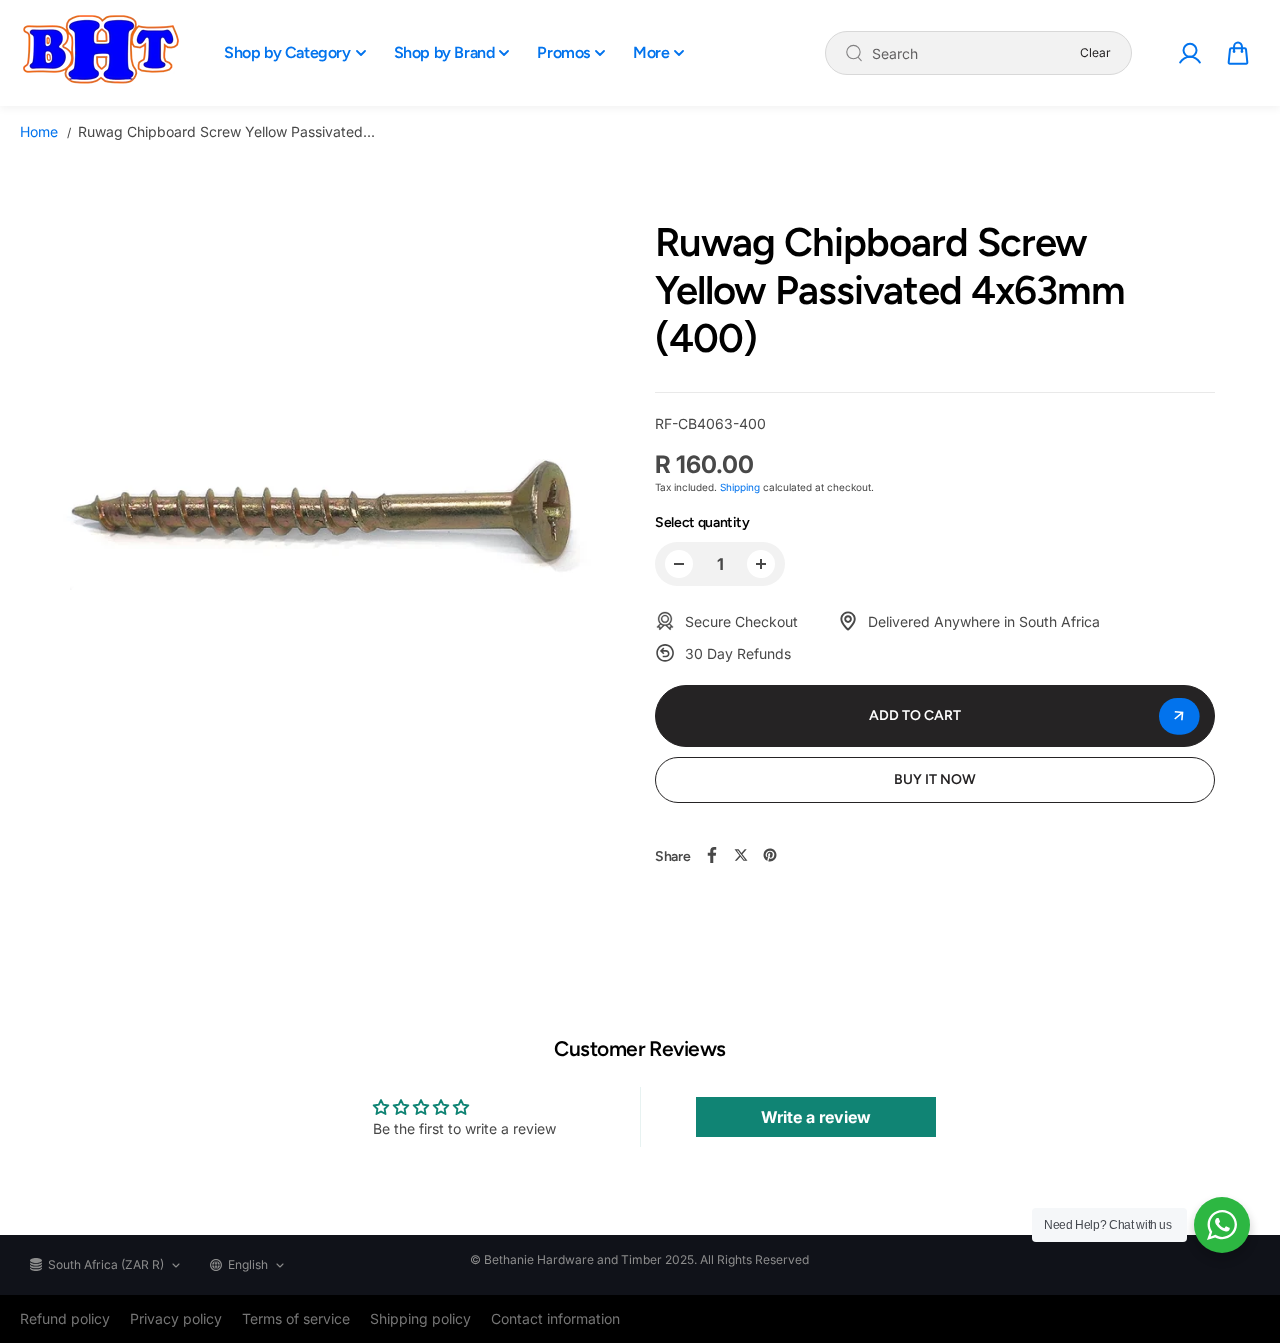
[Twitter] (741, 855)
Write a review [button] (816, 1117)
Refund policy (65, 1318)
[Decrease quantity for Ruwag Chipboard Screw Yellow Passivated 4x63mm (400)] (679, 564)
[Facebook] (712, 855)
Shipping (740, 487)
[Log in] (1189, 53)
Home (39, 131)
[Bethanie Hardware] (100, 53)
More (651, 52)
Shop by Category (287, 52)
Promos (563, 52)
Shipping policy (420, 1318)
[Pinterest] (770, 855)
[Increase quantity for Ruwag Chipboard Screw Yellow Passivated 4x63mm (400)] (761, 564)
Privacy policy (176, 1318)
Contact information (555, 1318)
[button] (1238, 53)
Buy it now (935, 779)
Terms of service (296, 1318)
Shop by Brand (444, 52)
